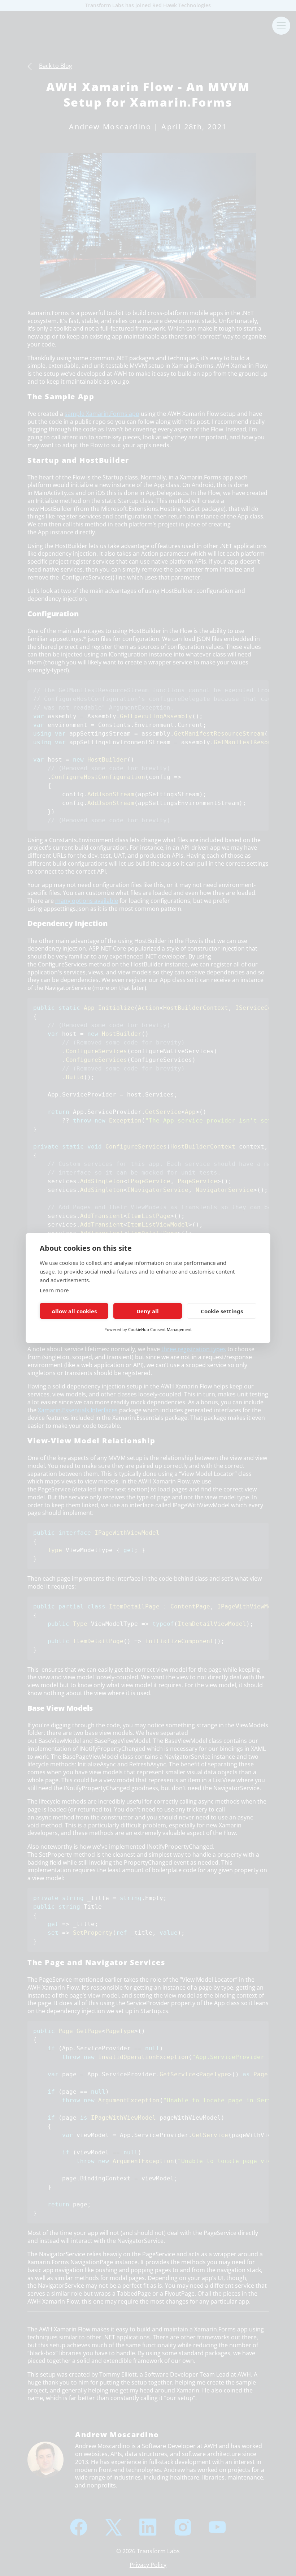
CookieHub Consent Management (160, 1329)
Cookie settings (222, 1311)
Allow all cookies (74, 1311)
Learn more (54, 1290)
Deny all (148, 1311)
